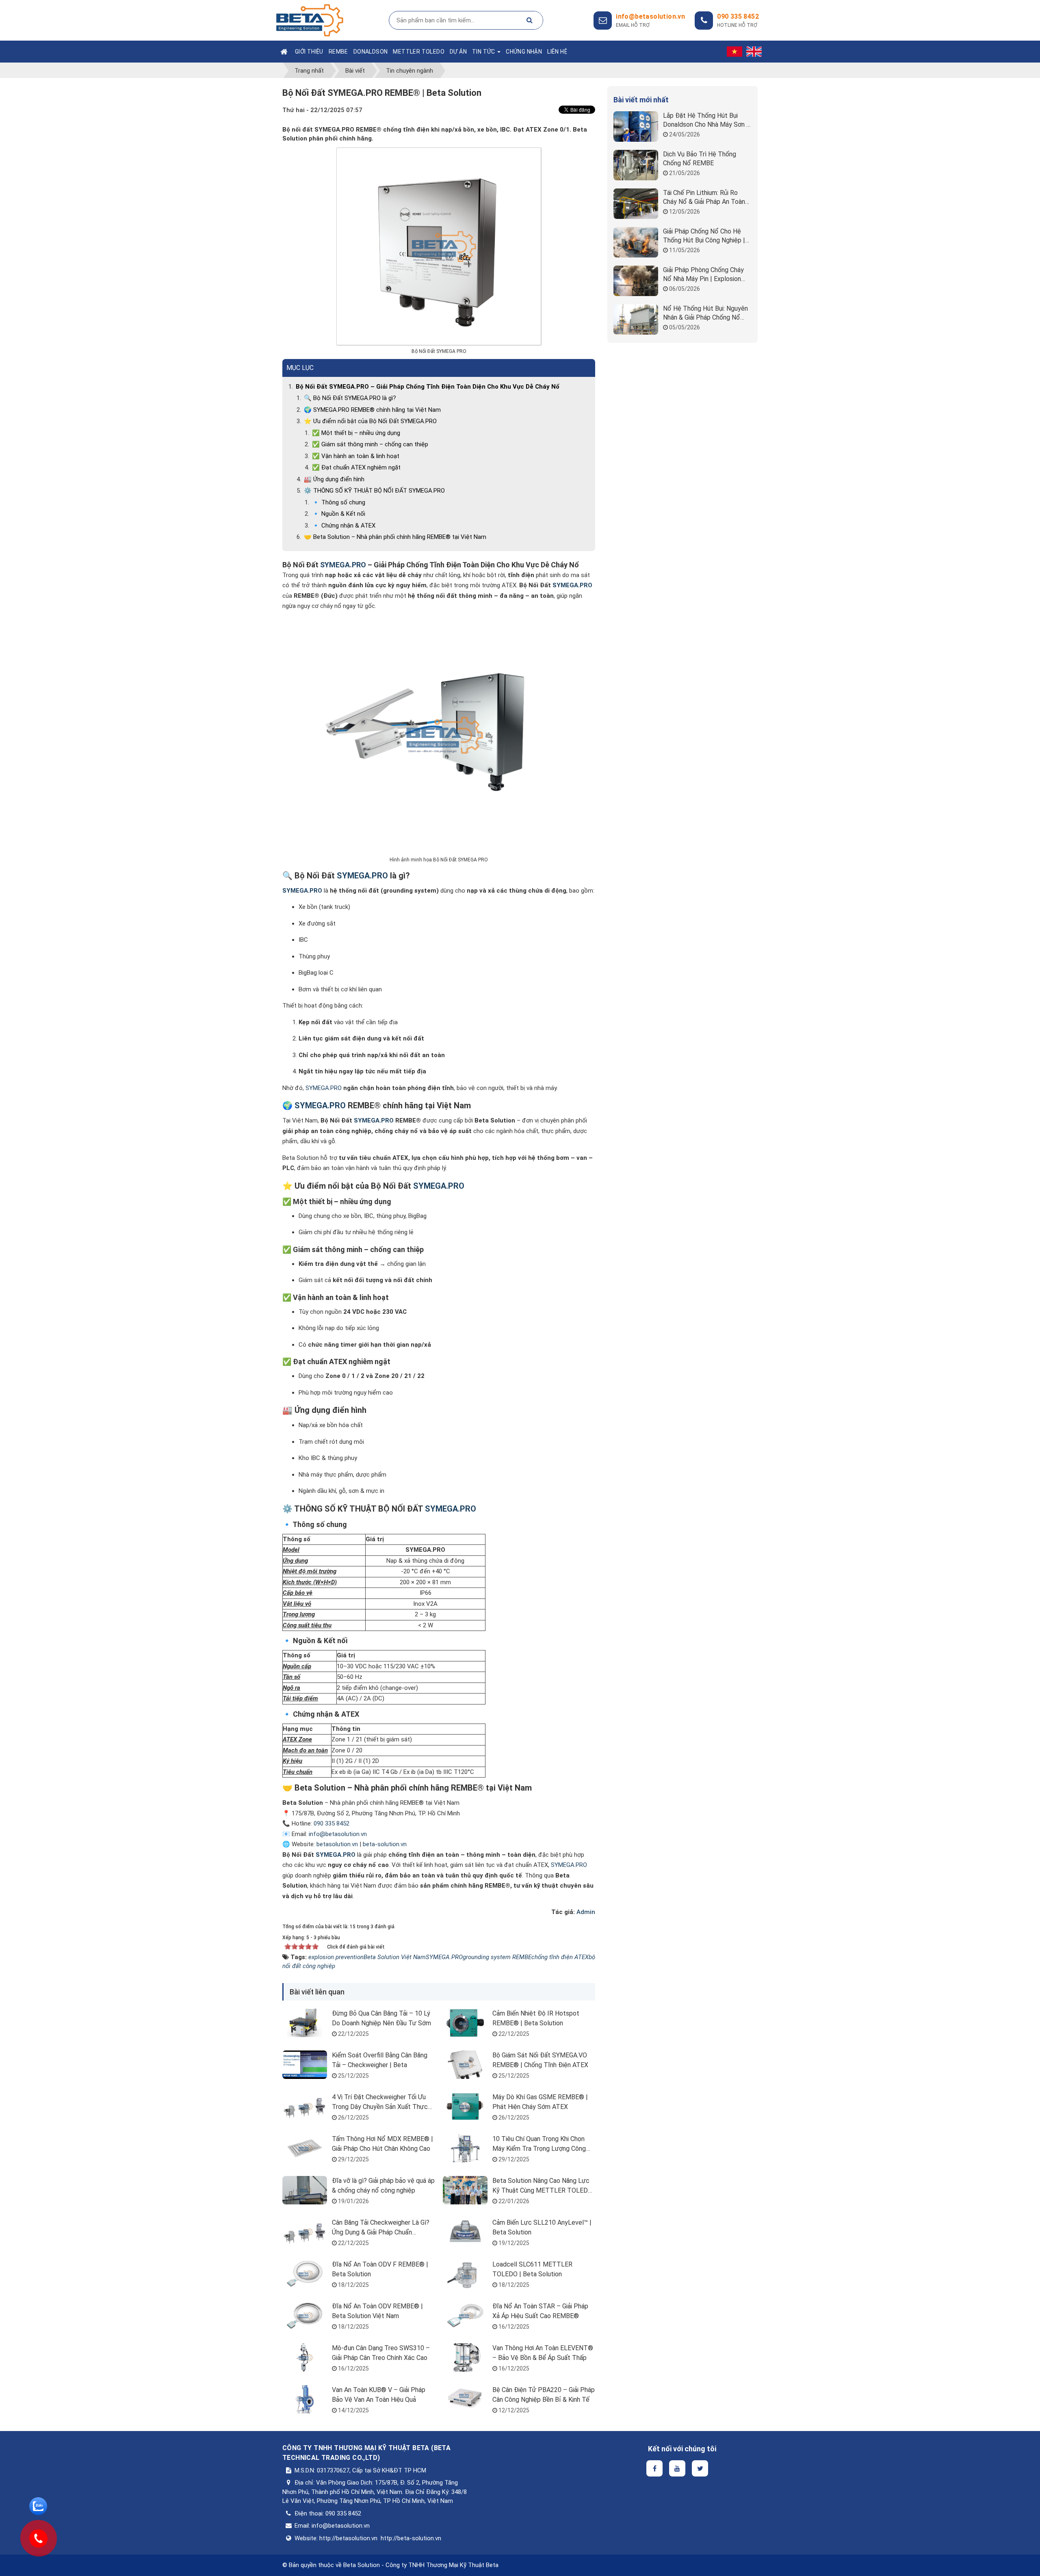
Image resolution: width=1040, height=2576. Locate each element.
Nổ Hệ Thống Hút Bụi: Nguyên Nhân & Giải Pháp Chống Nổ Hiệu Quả (705, 313)
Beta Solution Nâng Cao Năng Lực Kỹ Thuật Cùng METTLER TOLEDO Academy (542, 2190)
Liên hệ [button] (557, 52)
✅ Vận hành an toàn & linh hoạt (356, 456)
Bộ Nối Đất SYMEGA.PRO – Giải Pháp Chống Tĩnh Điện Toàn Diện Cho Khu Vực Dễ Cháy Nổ (428, 387)
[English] (754, 52)
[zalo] (38, 2506)
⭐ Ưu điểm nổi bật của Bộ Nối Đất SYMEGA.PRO (370, 421)
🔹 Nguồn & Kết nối (339, 514)
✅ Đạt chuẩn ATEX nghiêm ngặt (356, 467)
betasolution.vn (337, 1844)
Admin (586, 1912)
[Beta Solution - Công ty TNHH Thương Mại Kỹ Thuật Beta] (310, 20)
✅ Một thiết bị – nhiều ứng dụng (356, 433)
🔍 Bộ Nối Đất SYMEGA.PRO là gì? (350, 398)
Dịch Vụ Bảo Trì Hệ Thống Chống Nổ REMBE (700, 159)
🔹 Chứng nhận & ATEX (344, 526)
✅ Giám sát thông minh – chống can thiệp (370, 444)
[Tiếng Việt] (734, 52)
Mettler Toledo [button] (419, 52)
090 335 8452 (738, 16)
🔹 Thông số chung (339, 502)
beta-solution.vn (385, 1844)
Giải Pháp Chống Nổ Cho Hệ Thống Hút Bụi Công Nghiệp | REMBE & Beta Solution (704, 236)
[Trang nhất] (285, 52)
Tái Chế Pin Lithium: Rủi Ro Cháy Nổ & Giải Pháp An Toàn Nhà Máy (704, 198)
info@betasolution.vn (338, 1834)
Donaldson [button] (371, 52)
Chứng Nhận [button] (524, 52)
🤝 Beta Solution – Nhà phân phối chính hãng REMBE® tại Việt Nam (395, 537)
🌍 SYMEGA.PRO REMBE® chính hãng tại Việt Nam (372, 410)
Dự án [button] (458, 52)
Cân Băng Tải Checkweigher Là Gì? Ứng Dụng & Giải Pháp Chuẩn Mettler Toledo (381, 2232)
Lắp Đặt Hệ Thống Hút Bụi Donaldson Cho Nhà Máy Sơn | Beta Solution (706, 120)
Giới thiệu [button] (309, 52)
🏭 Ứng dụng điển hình (334, 479)
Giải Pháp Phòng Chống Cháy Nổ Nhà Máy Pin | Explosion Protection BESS (703, 275)
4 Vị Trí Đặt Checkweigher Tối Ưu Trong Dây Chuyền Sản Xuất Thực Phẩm (380, 2107)
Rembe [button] (338, 52)
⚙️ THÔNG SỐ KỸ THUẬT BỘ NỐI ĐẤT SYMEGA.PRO (374, 491)
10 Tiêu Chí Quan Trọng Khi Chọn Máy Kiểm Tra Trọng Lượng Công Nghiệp (539, 2149)
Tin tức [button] (484, 52)
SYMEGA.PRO (324, 1088)
